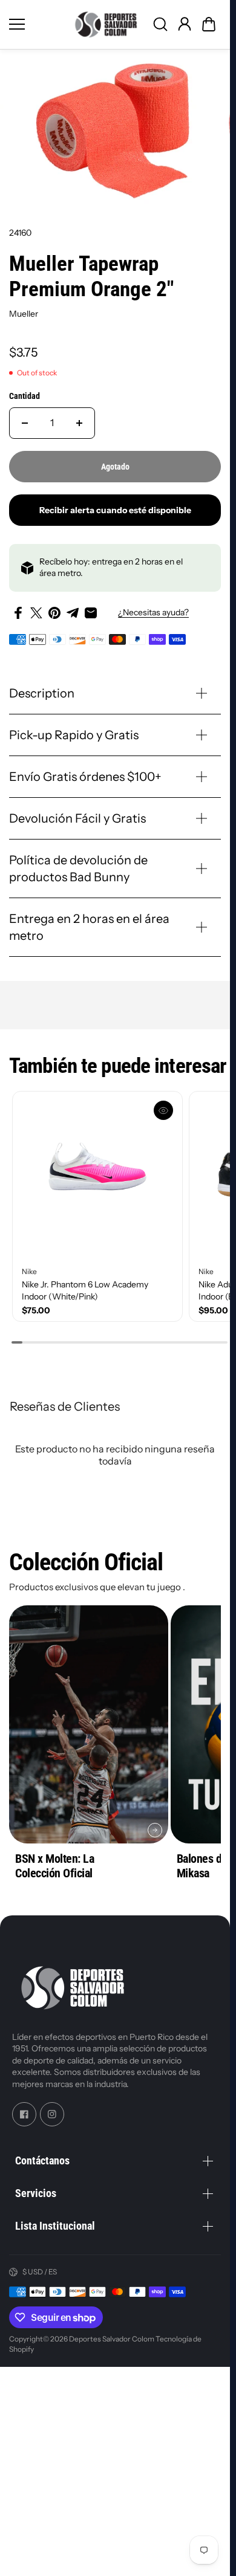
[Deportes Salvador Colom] (106, 24)
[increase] (79, 423)
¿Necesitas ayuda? (153, 612)
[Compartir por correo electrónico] (91, 613)
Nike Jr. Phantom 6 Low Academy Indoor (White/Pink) (85, 1290)
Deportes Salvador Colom (112, 2339)
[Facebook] (24, 2114)
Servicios (36, 2193)
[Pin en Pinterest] (54, 613)
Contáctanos (42, 2160)
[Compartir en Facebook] (18, 613)
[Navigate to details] (155, 1830)
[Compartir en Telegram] (73, 613)
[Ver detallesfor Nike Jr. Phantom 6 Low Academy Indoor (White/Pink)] (97, 1176)
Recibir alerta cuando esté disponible (115, 510)
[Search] (160, 24)
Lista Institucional (55, 2226)
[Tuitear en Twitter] (36, 613)
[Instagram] (52, 2114)
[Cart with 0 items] (209, 24)
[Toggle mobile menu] (36, 24)
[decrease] (25, 423)
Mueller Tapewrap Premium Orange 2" (91, 277)
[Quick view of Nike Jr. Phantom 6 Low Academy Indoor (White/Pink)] (163, 1110)
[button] (209, 24)
